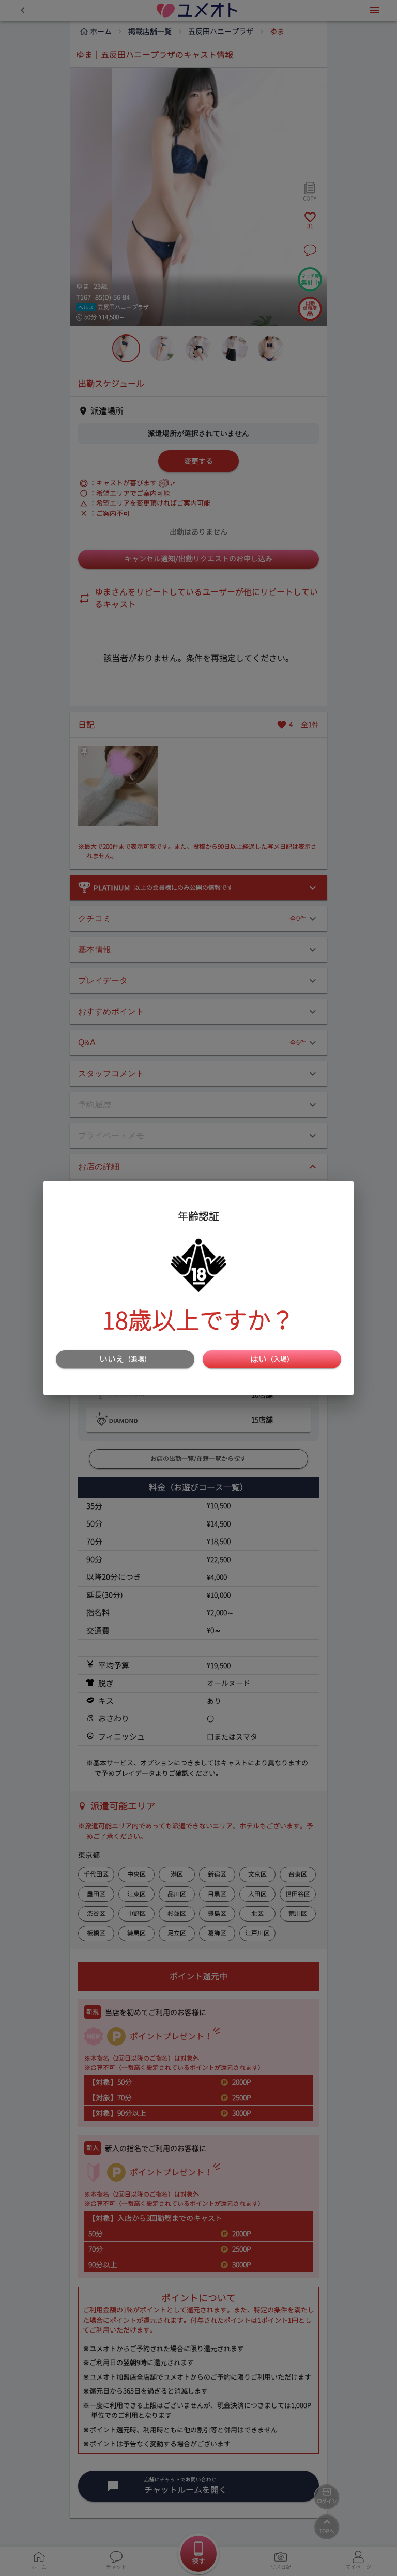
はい (272, 1359)
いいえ (125, 1359)
